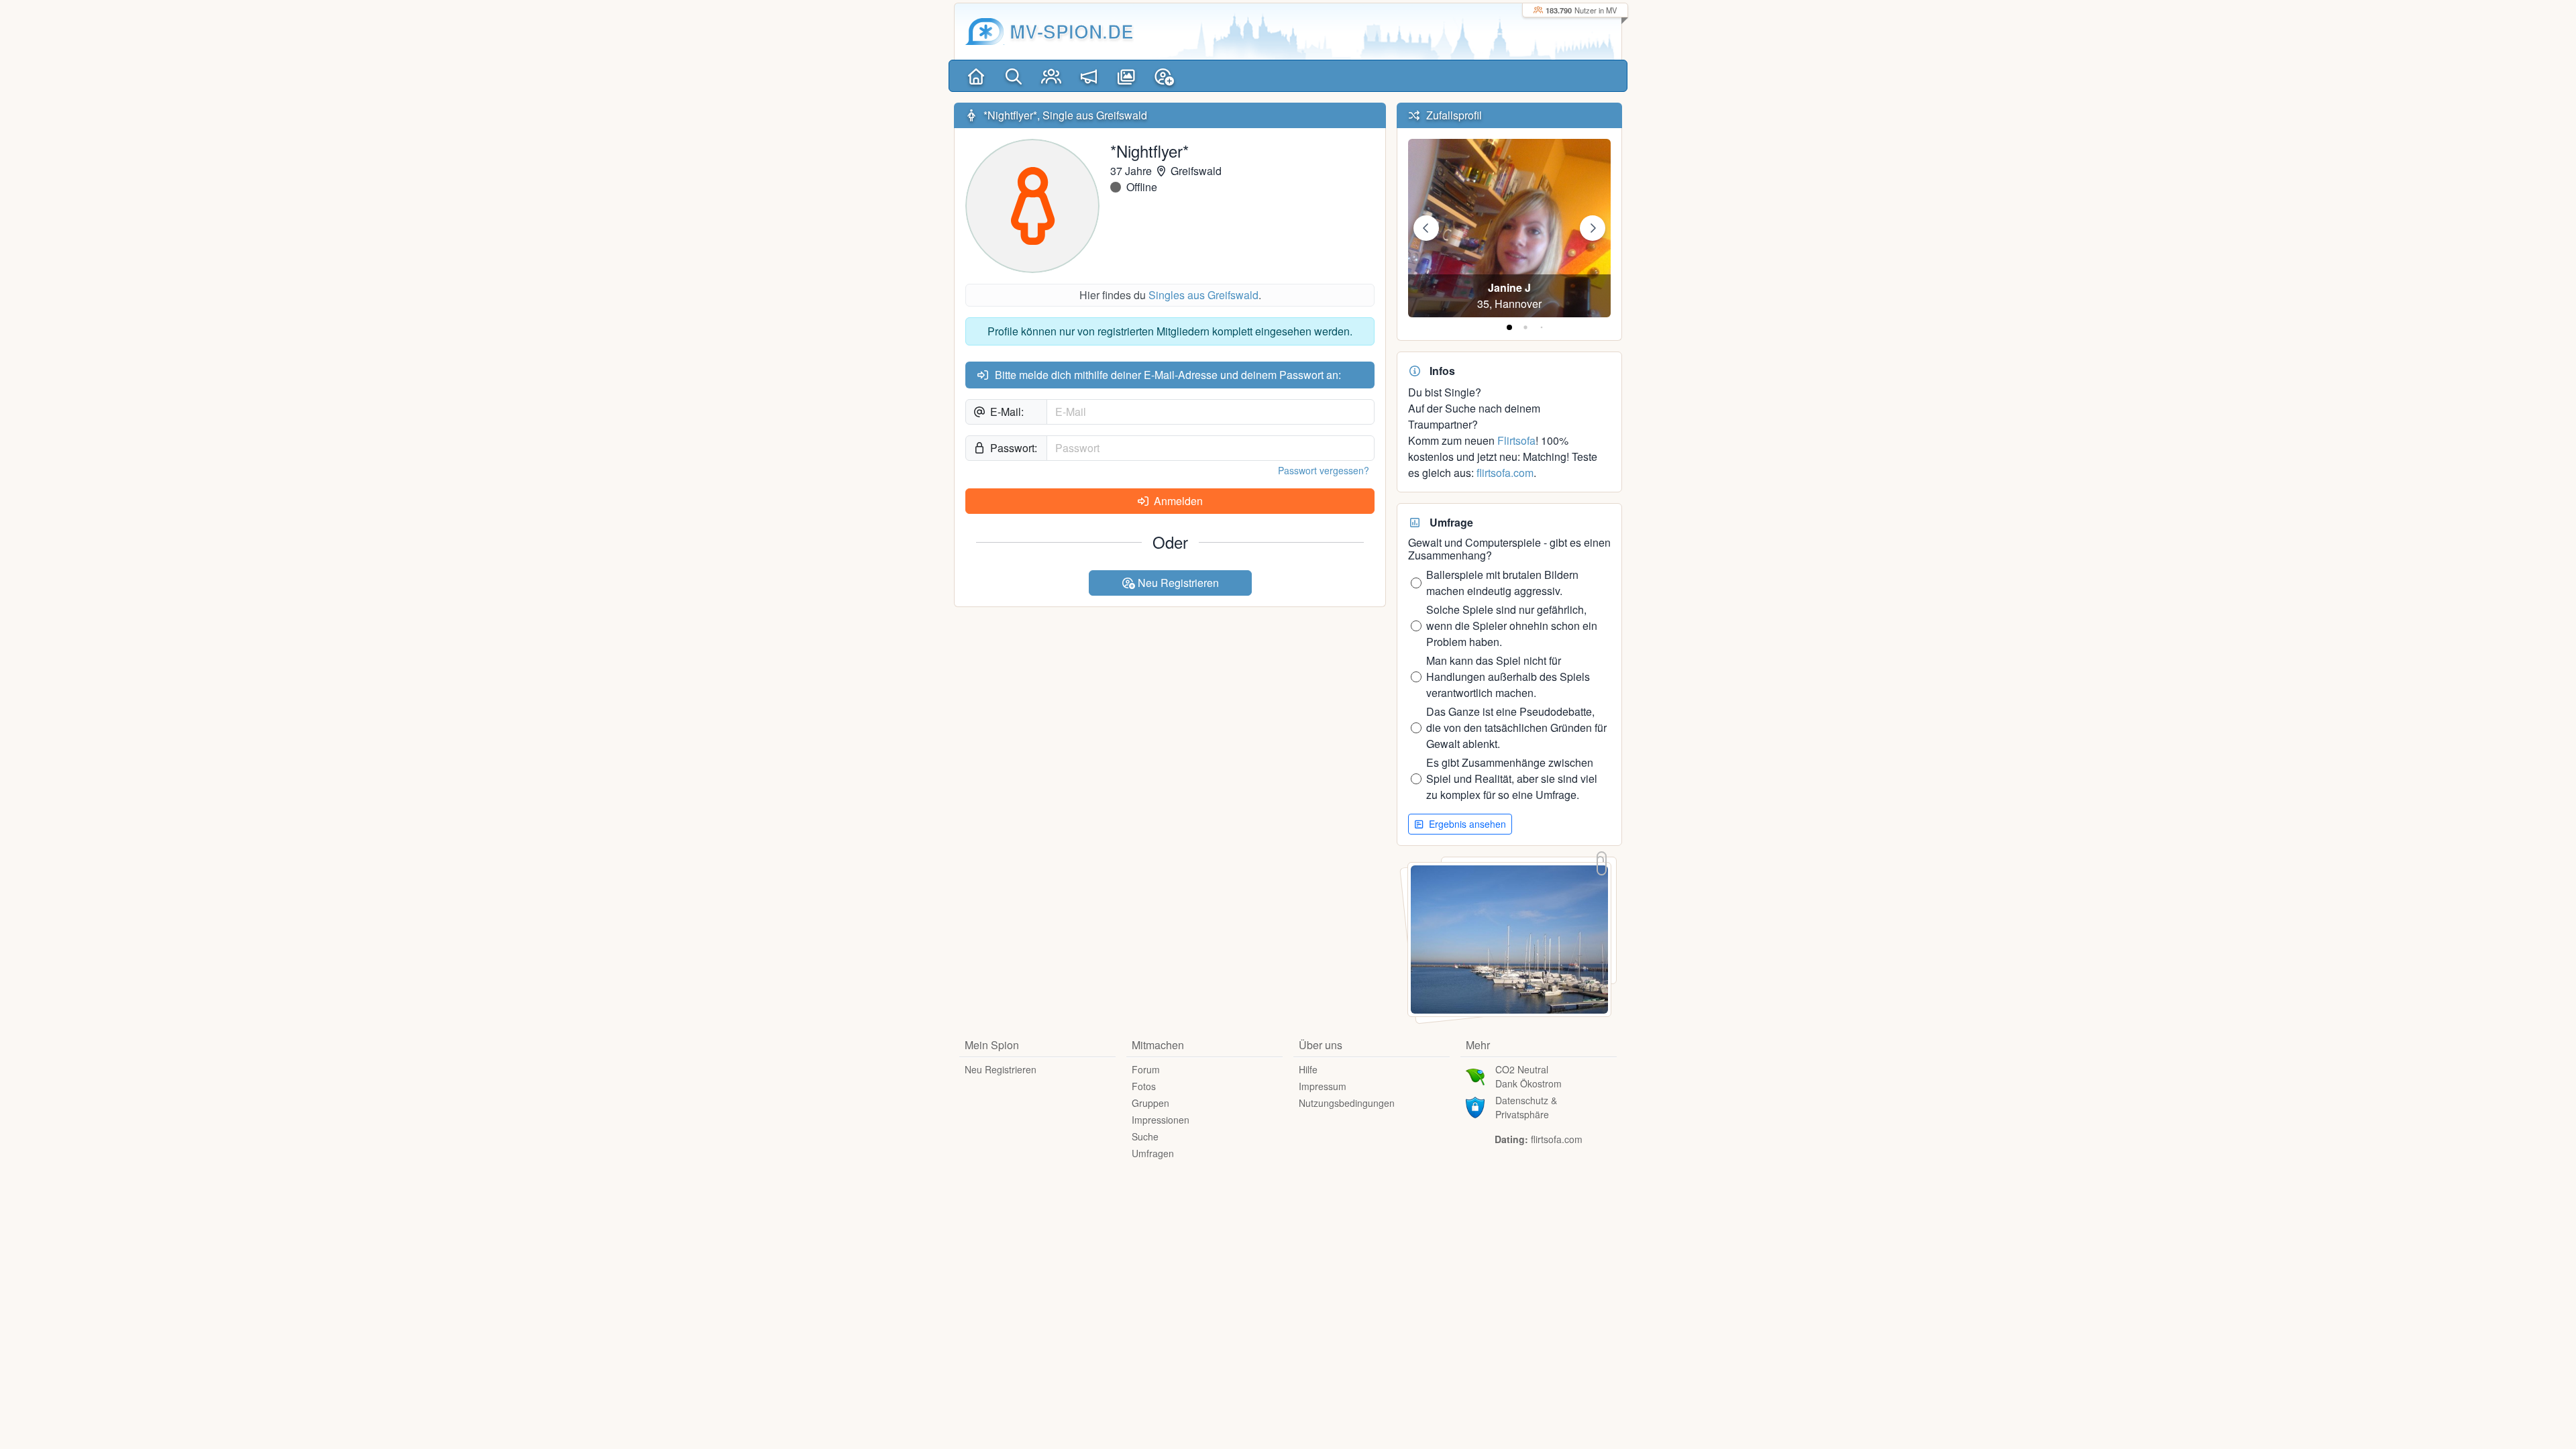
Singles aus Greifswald (1203, 295)
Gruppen (1150, 1103)
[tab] (1509, 327)
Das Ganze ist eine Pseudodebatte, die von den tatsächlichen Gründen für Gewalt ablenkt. (1516, 728)
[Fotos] (1126, 76)
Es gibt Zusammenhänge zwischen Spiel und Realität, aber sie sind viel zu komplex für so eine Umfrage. (1512, 779)
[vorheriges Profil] (1426, 228)
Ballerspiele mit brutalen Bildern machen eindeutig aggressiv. (1502, 583)
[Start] (976, 76)
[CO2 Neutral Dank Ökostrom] (1475, 1075)
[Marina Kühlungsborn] (1509, 938)
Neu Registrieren (1177, 583)
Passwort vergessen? (1324, 470)
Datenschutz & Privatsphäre (1526, 1107)
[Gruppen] (1051, 76)
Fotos (1144, 1086)
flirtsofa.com (1505, 473)
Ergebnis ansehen (1466, 824)
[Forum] (1089, 76)
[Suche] (1014, 76)
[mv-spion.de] (985, 32)
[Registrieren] (1164, 76)
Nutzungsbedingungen (1347, 1103)
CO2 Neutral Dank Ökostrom (1528, 1076)
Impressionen (1161, 1120)
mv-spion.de (1072, 31)
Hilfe (1308, 1069)
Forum (1146, 1069)
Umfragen (1153, 1153)
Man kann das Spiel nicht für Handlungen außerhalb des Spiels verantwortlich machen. (1508, 677)
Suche (1145, 1136)
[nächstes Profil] (1593, 228)
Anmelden (1177, 501)
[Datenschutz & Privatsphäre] (1475, 1106)
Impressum (1323, 1086)
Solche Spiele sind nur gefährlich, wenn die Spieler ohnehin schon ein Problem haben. (1512, 626)
